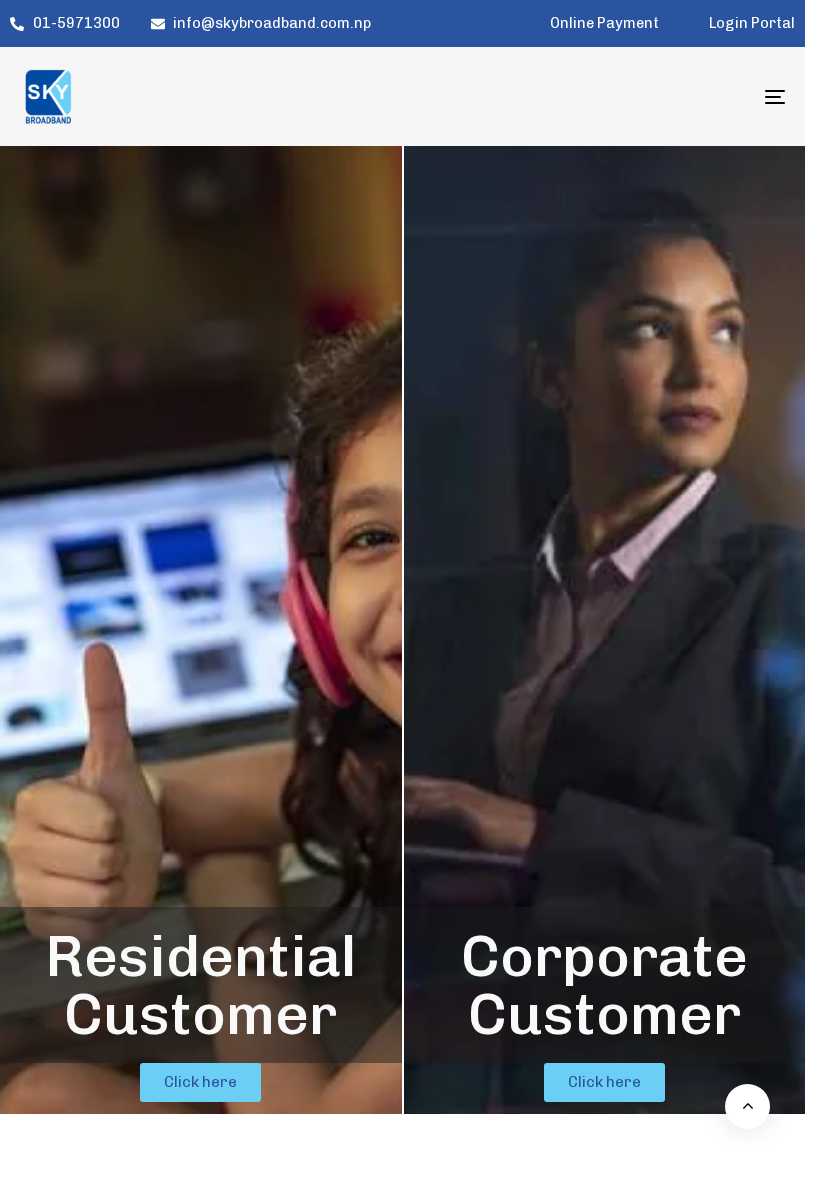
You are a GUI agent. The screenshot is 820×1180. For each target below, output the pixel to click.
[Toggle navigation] (657, 96)
